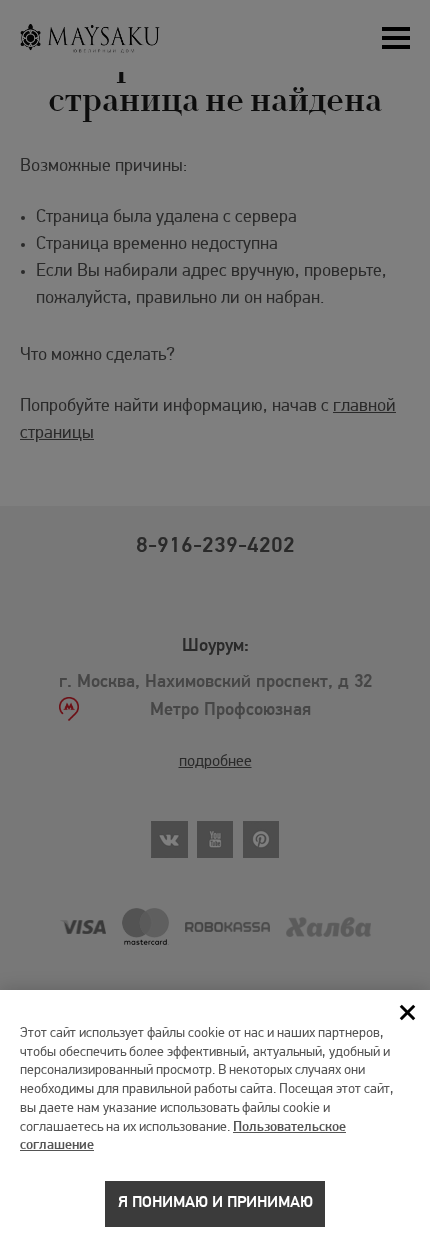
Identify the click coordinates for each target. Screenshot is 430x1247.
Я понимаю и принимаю (215, 1203)
